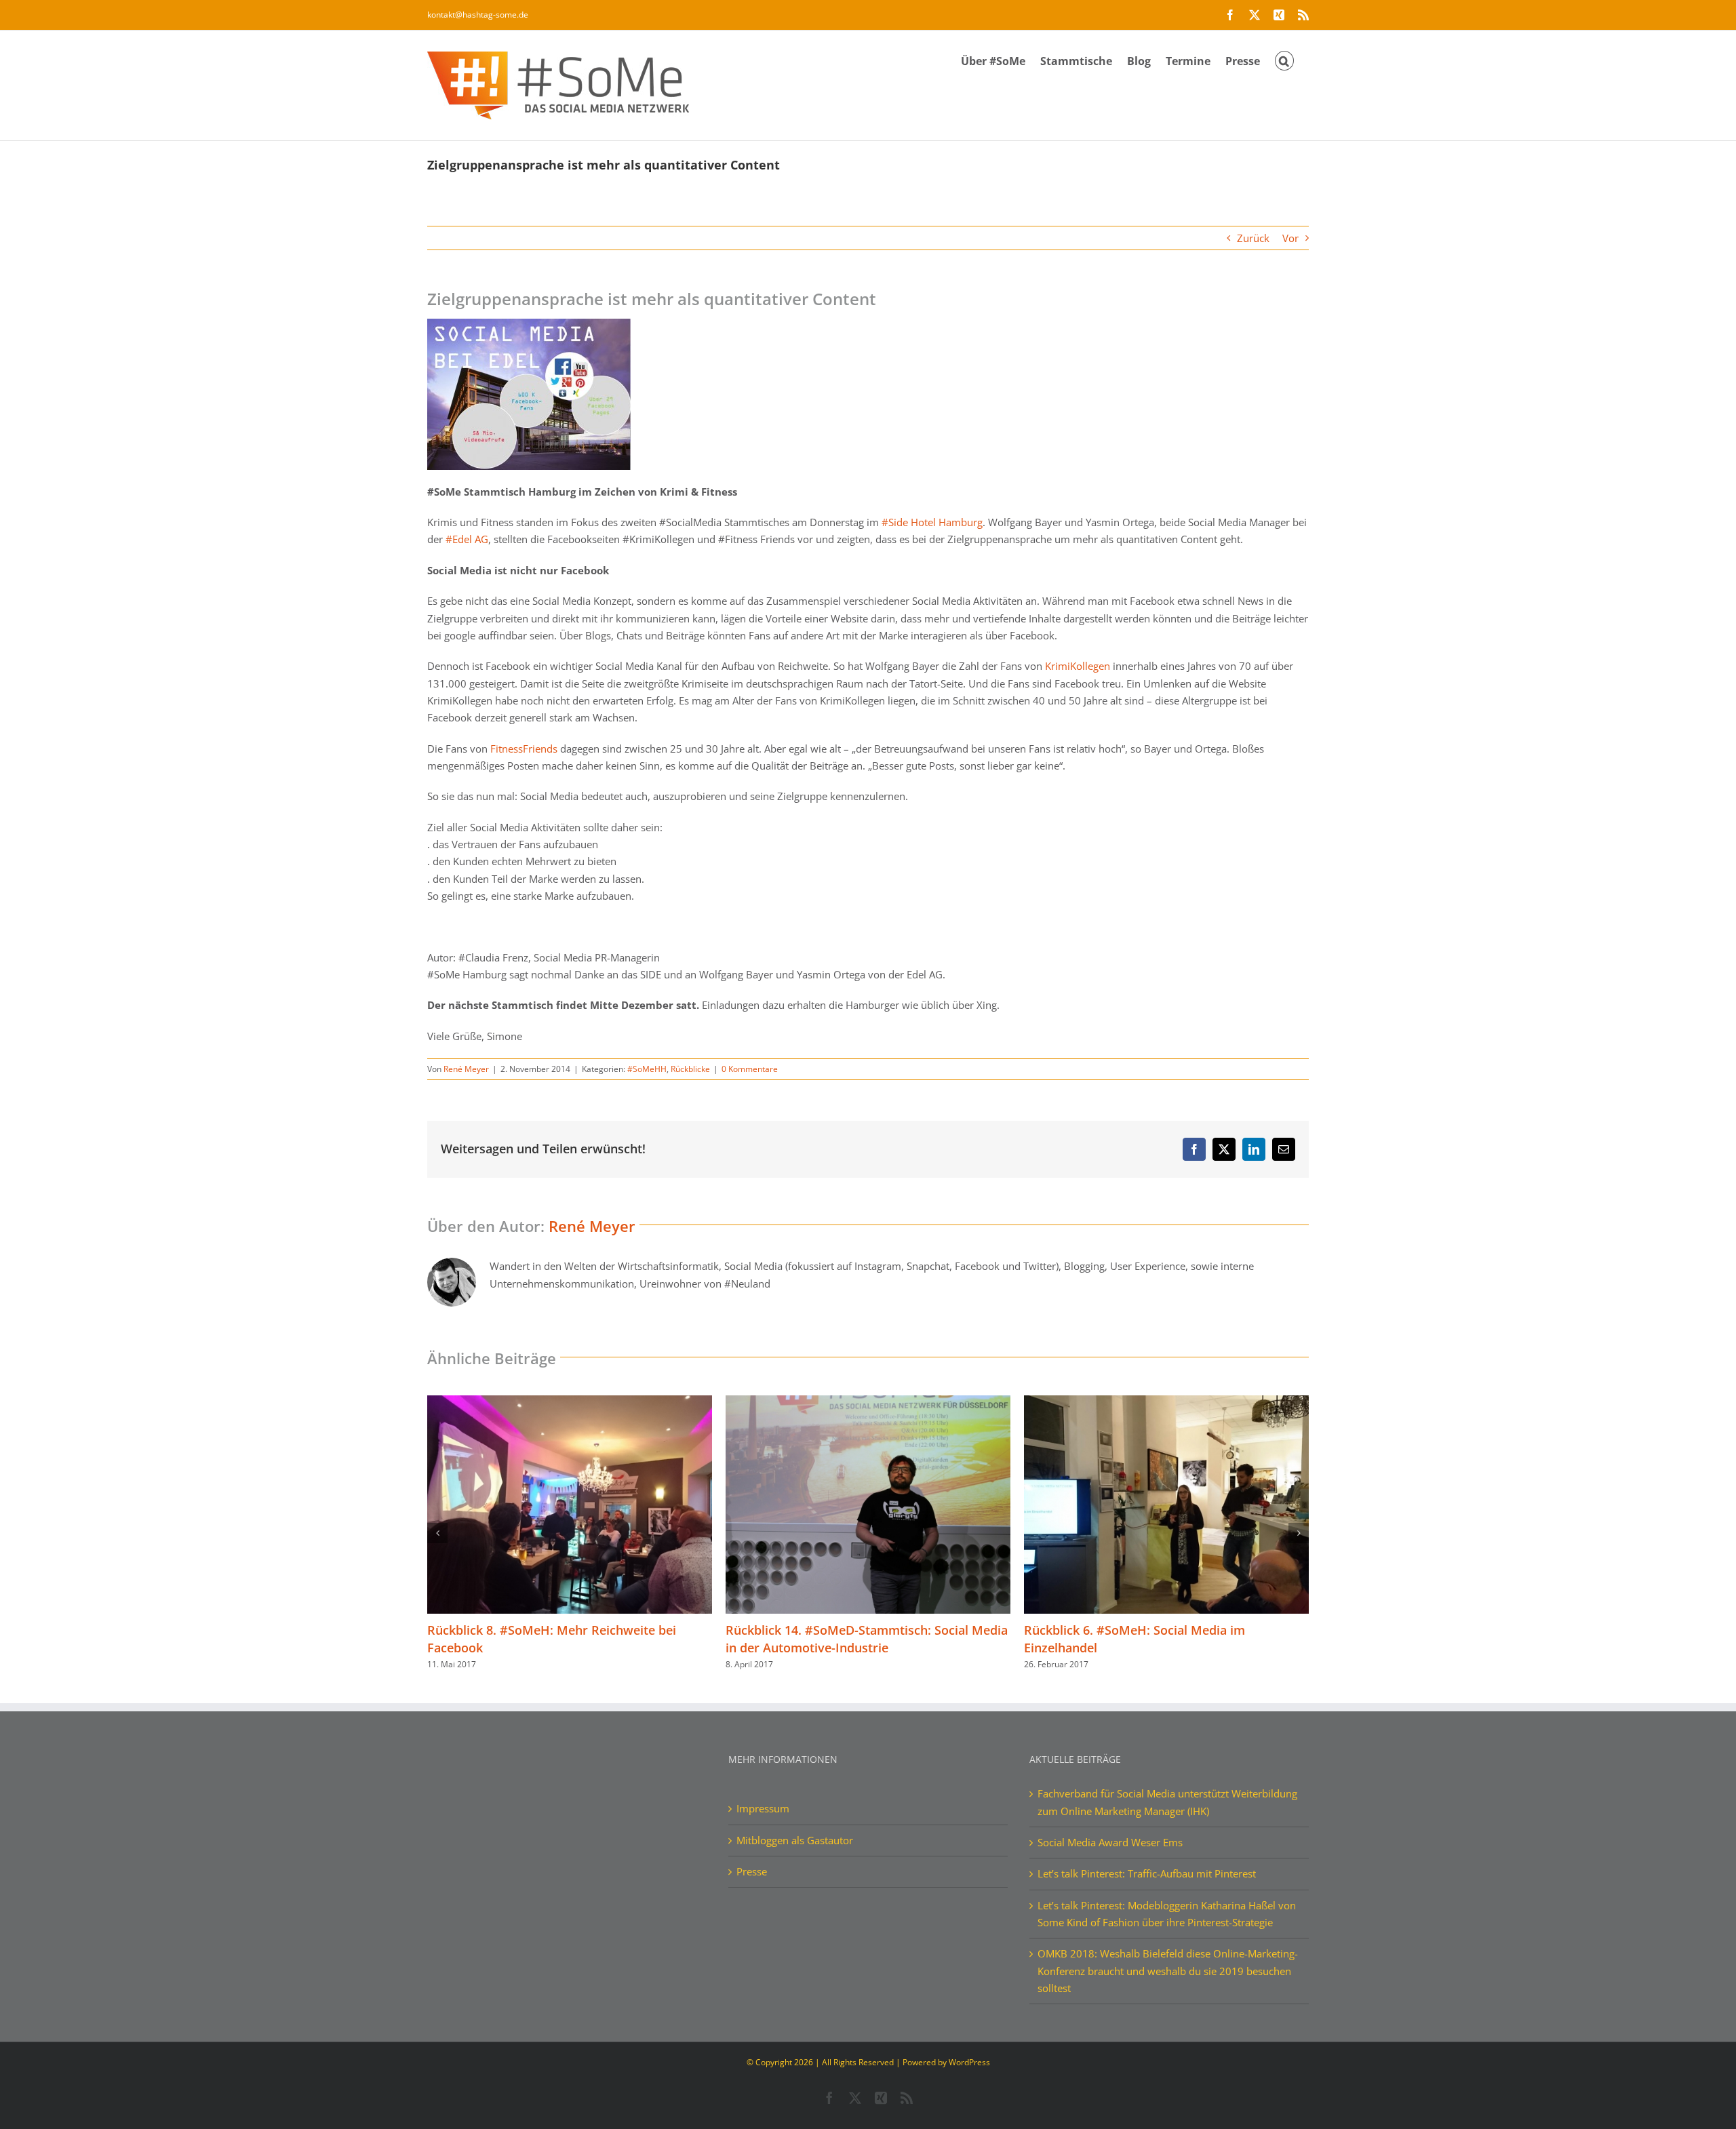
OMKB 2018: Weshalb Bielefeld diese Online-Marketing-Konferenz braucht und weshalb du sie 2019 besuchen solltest (1168, 1971)
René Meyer (466, 1069)
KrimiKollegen (1078, 666)
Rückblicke (690, 1069)
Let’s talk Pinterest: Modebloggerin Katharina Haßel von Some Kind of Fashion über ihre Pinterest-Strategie (1167, 1914)
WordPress (969, 2062)
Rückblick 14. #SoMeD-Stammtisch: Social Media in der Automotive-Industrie (568, 1639)
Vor (1290, 238)
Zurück (1253, 238)
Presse (752, 1871)
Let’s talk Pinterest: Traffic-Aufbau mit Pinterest (1147, 1873)
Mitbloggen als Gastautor (795, 1840)
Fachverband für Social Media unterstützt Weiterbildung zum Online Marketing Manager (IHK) (1167, 1802)
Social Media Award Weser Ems (1110, 1842)
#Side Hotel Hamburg (932, 522)
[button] (1284, 60)
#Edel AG (467, 539)
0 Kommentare (750, 1069)
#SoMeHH (647, 1069)
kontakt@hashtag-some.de (478, 15)
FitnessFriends (524, 749)
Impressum (763, 1808)
